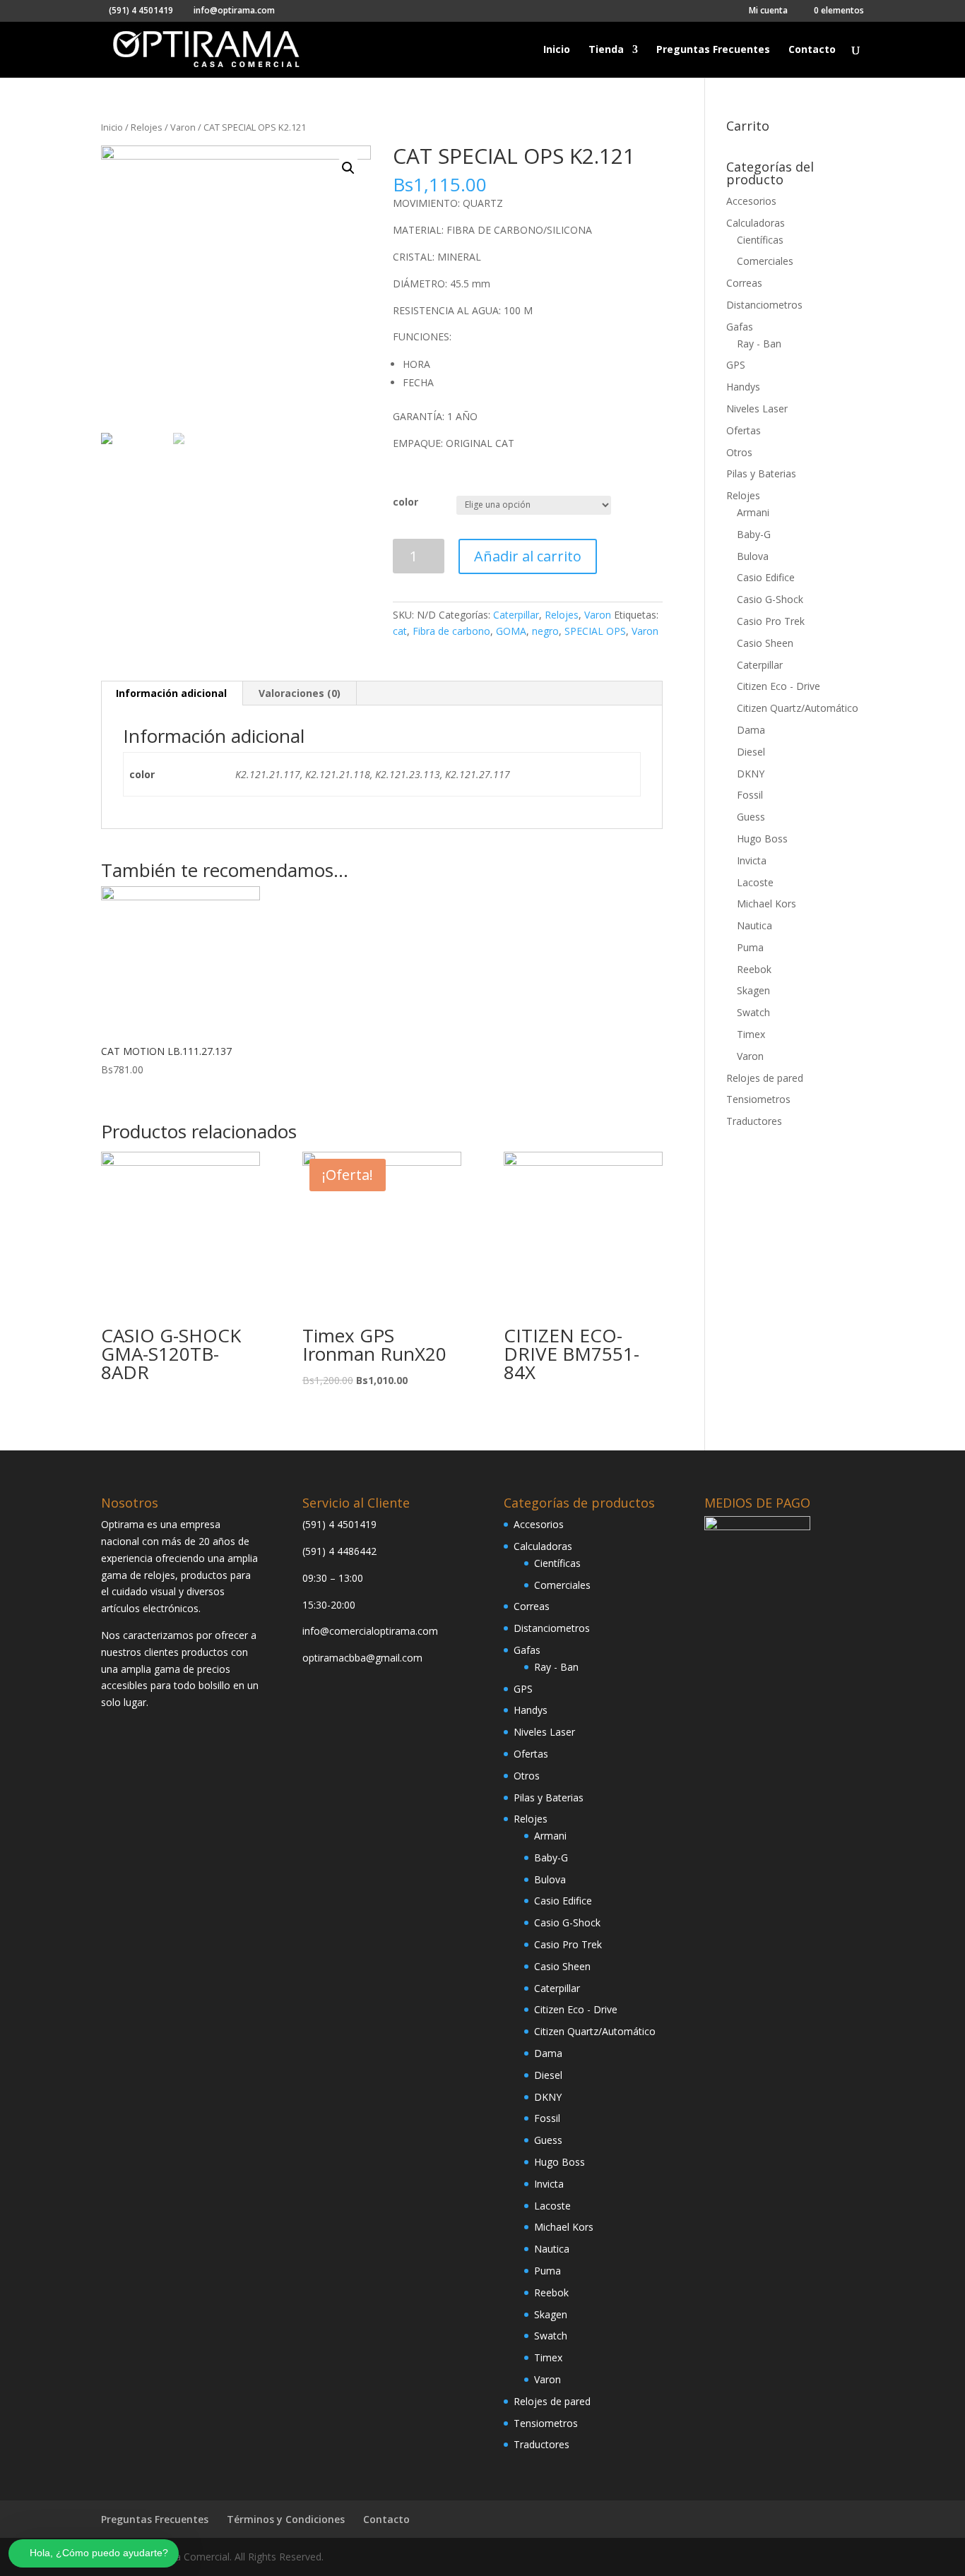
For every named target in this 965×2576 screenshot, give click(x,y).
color (405, 502)
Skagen (753, 990)
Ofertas (744, 430)
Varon (183, 127)
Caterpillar (516, 615)
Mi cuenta (768, 11)
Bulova (753, 556)
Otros (739, 452)
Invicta (752, 860)
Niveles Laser (757, 409)
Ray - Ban (759, 344)
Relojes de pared (765, 1078)
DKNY (751, 774)
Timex (751, 1034)
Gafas (740, 327)
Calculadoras (756, 223)
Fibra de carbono (451, 631)
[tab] (172, 693)
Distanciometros (764, 305)
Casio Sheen (765, 643)
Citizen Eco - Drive (778, 686)
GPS (736, 365)
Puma (750, 947)
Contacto (812, 50)
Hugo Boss (762, 839)
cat (400, 631)
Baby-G (754, 534)
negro (545, 631)
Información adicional (171, 693)
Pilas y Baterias (761, 473)
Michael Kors (766, 904)
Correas (744, 283)
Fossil (750, 795)
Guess (751, 817)
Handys (743, 387)
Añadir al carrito (528, 556)
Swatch (753, 1012)
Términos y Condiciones (286, 2519)
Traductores (754, 1121)
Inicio (557, 50)
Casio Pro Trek (771, 621)
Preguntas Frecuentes (713, 50)
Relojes (147, 127)
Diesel (751, 752)
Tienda (606, 50)
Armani (753, 512)
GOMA (511, 631)
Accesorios (751, 201)
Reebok (754, 969)
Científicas (760, 240)
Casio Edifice (766, 577)
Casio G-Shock (770, 599)
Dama (751, 730)
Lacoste (755, 882)
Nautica (754, 925)
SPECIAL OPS (595, 631)
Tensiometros (758, 1099)
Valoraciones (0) (300, 693)
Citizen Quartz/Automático (798, 708)
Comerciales (765, 261)
